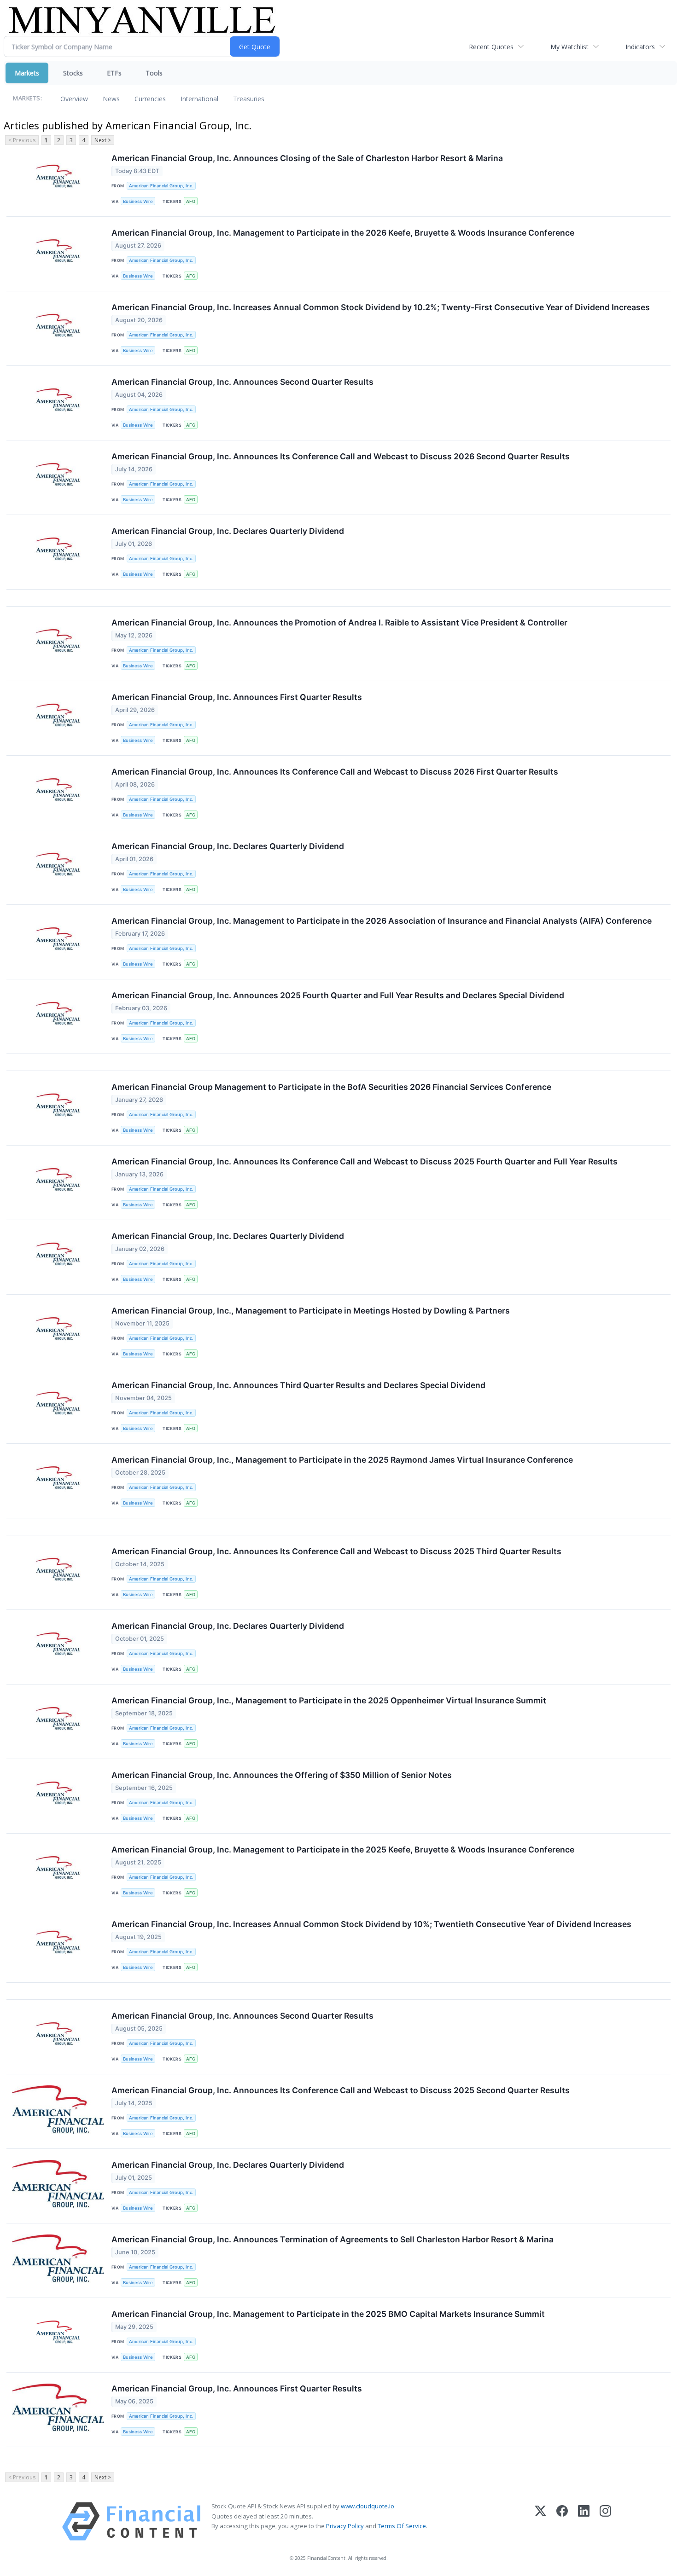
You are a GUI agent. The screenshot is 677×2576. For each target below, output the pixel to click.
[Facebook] (562, 2521)
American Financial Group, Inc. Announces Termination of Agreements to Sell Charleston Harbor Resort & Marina (333, 2239)
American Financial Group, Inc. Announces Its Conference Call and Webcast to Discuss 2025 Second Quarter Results (341, 2090)
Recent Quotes (491, 47)
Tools (154, 73)
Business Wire (138, 201)
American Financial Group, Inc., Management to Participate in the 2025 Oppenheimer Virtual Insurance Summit (329, 1700)
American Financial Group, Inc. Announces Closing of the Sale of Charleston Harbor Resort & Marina (307, 158)
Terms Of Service (402, 2526)
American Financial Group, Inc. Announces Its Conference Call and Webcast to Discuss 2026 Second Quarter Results (341, 456)
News (111, 99)
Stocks (73, 73)
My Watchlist (569, 47)
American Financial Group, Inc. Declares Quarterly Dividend (228, 531)
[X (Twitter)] (540, 2521)
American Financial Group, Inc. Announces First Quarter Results (237, 697)
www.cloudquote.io (368, 2506)
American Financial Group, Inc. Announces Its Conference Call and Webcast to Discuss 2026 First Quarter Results (335, 772)
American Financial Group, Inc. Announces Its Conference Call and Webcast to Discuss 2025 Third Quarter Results (336, 1551)
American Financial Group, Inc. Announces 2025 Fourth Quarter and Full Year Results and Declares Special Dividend (338, 995)
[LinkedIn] (584, 2521)
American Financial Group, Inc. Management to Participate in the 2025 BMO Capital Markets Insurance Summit (328, 2314)
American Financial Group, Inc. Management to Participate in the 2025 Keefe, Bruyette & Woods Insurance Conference (343, 1850)
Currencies (150, 99)
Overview (74, 99)
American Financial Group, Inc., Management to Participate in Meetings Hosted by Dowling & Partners (311, 1311)
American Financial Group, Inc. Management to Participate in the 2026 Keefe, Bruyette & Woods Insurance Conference (343, 233)
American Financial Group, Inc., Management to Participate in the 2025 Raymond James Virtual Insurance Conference (342, 1460)
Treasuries (249, 99)
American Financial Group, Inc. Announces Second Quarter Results (242, 382)
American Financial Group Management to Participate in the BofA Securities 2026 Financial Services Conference (331, 1087)
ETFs (114, 73)
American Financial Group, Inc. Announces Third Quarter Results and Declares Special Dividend (298, 1385)
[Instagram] (605, 2521)
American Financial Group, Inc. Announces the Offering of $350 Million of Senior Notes (282, 1775)
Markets (27, 73)
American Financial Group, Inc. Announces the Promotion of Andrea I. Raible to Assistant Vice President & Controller (339, 622)
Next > (103, 140)
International (199, 99)
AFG (191, 201)
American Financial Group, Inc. (161, 186)
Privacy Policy (345, 2526)
